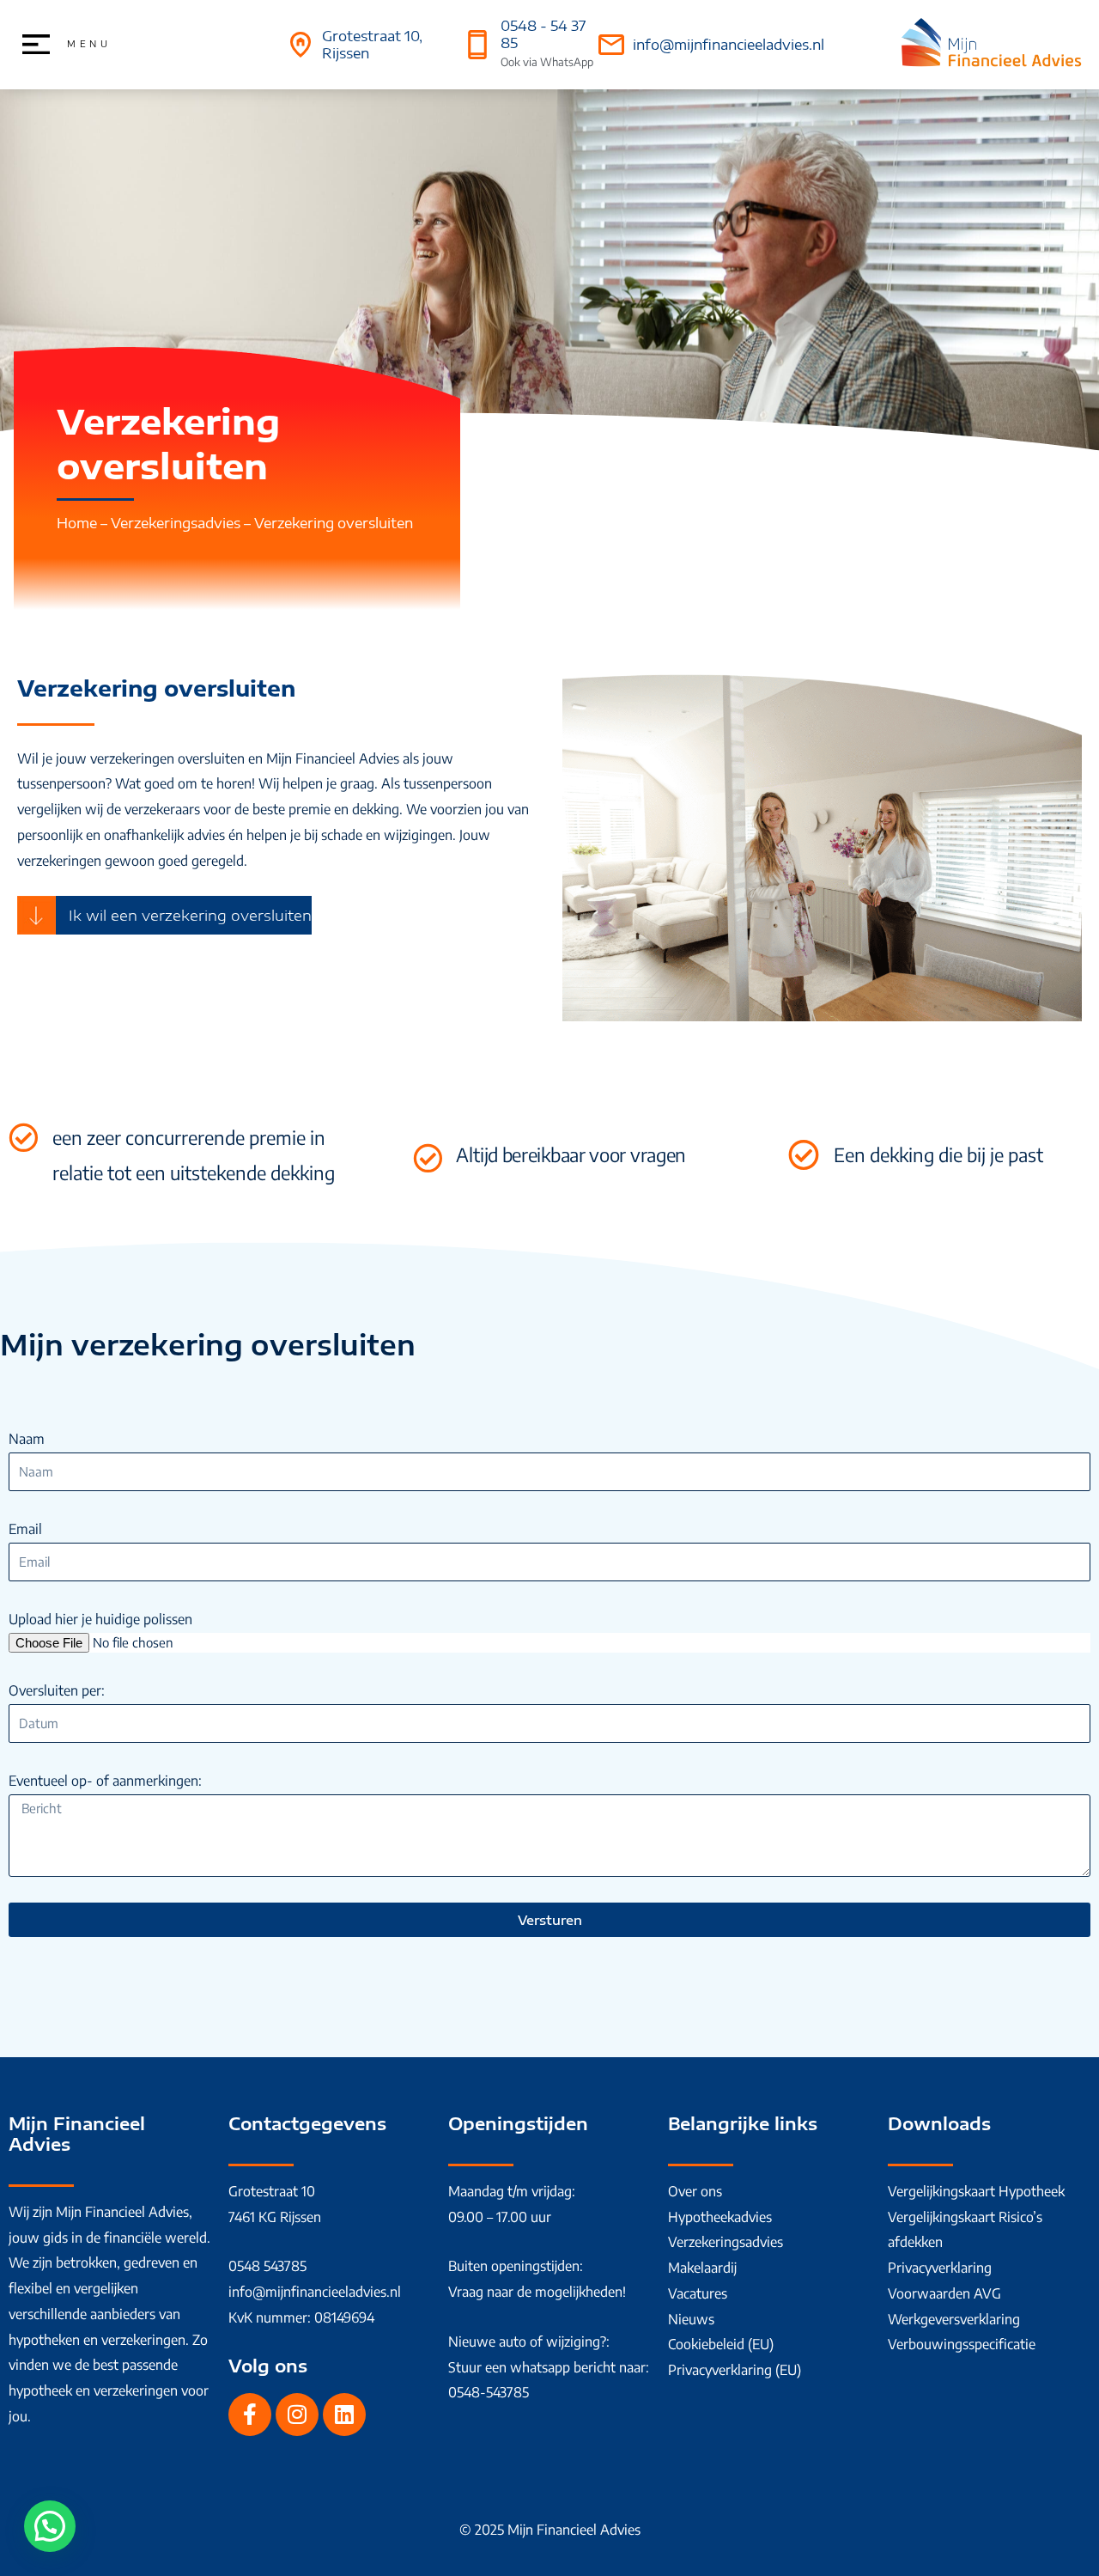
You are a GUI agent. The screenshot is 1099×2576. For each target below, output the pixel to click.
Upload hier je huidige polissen (100, 1619)
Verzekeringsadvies (176, 523)
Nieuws (691, 2319)
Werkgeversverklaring (954, 2319)
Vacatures (698, 2293)
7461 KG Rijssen (275, 2217)
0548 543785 (267, 2266)
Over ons (695, 2191)
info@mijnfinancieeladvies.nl (729, 45)
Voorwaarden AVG (944, 2293)
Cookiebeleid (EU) (721, 2344)
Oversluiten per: (57, 1690)
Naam (27, 1439)
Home (77, 523)
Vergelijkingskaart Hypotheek (976, 2191)
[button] (50, 2526)
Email (25, 1529)
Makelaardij (702, 2268)
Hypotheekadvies (720, 2217)
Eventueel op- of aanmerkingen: (105, 1781)
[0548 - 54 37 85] (477, 45)
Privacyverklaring (940, 2268)
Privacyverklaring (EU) (735, 2370)
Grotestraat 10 (272, 2191)
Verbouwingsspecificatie (962, 2344)
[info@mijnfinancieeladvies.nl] (611, 45)
